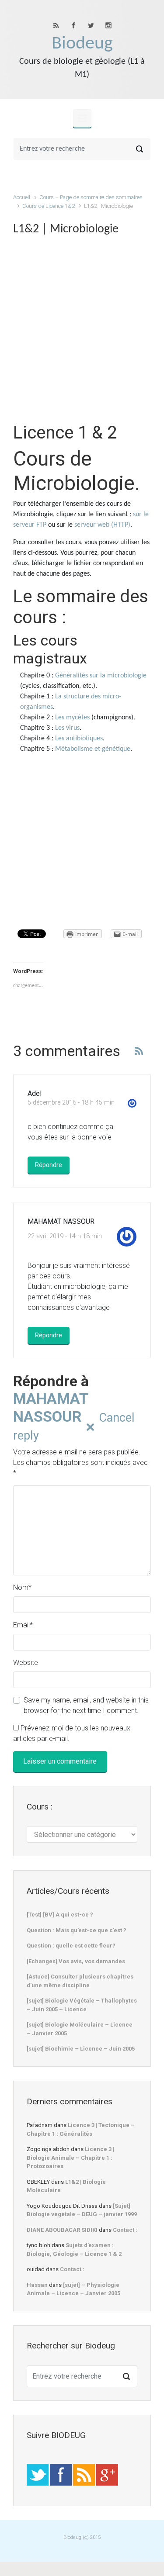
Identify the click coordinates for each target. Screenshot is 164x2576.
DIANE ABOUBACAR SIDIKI (62, 2230)
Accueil (22, 197)
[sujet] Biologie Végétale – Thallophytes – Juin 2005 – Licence (82, 2005)
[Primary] (82, 118)
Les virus (67, 728)
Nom (22, 1587)
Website (26, 1663)
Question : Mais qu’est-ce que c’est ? (77, 1930)
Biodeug (82, 44)
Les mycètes (72, 718)
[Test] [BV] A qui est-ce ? (60, 1915)
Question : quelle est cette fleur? (71, 1946)
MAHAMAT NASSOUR (51, 1407)
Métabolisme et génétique (93, 749)
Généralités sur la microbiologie (101, 676)
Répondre (49, 1165)
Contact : (125, 2230)
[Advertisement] (82, 333)
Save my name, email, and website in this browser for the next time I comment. (86, 1705)
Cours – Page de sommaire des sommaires (91, 197)
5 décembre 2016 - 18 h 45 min (71, 1103)
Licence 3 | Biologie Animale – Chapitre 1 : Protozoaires (70, 2158)
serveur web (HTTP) (102, 525)
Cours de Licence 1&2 (49, 206)
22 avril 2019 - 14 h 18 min (65, 1236)
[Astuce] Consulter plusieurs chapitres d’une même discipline (80, 1981)
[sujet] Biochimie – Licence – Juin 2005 (81, 2049)
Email (23, 1625)
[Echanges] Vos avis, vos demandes (76, 1961)
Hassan (37, 2285)
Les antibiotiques (79, 739)
